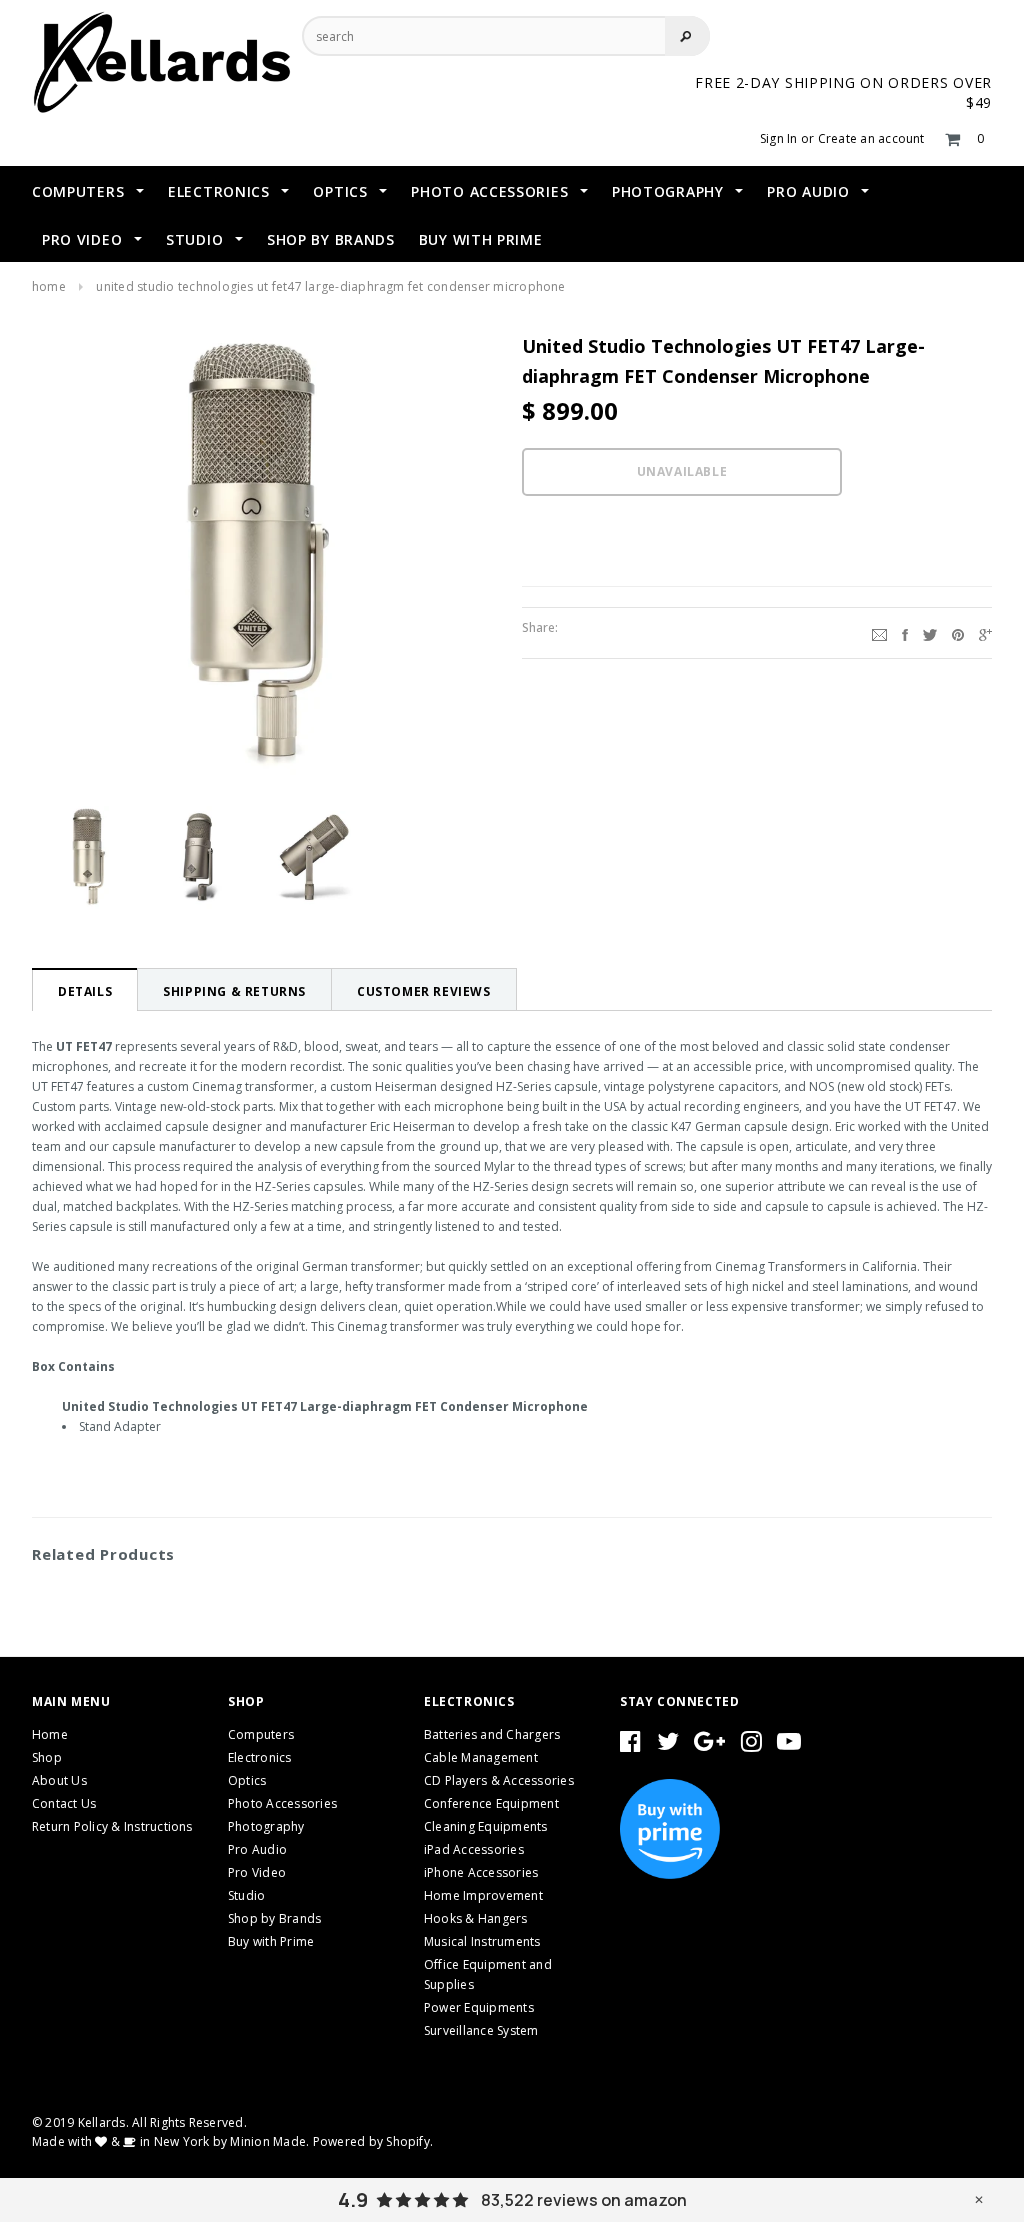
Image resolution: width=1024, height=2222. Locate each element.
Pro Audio (257, 1849)
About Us (59, 1780)
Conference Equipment (491, 1803)
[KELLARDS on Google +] (709, 1745)
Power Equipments (479, 2007)
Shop (47, 1757)
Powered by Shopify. (373, 2141)
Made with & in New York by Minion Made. (170, 2141)
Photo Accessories (282, 1803)
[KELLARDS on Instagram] (751, 1745)
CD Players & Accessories (499, 1780)
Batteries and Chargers (492, 1734)
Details (85, 991)
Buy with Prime (271, 1941)
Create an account (871, 138)
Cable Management (481, 1757)
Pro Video (257, 1872)
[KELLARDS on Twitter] (668, 1745)
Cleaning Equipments (486, 1826)
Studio (246, 1895)
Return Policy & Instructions (112, 1826)
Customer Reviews (424, 991)
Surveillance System (481, 2030)
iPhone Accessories (481, 1872)
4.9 (353, 2200)
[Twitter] (930, 633)
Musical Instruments (482, 1941)
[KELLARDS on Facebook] (630, 1745)
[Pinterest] (958, 633)
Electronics (260, 1757)
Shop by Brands (274, 1918)
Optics (247, 1780)
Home (49, 286)
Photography (266, 1826)
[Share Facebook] (905, 633)
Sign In (779, 138)
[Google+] (985, 633)
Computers (261, 1734)
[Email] (879, 633)
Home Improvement (483, 1895)
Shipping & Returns (234, 991)
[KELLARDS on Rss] (789, 1745)
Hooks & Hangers (476, 1918)
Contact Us (64, 1803)
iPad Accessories (474, 1849)
